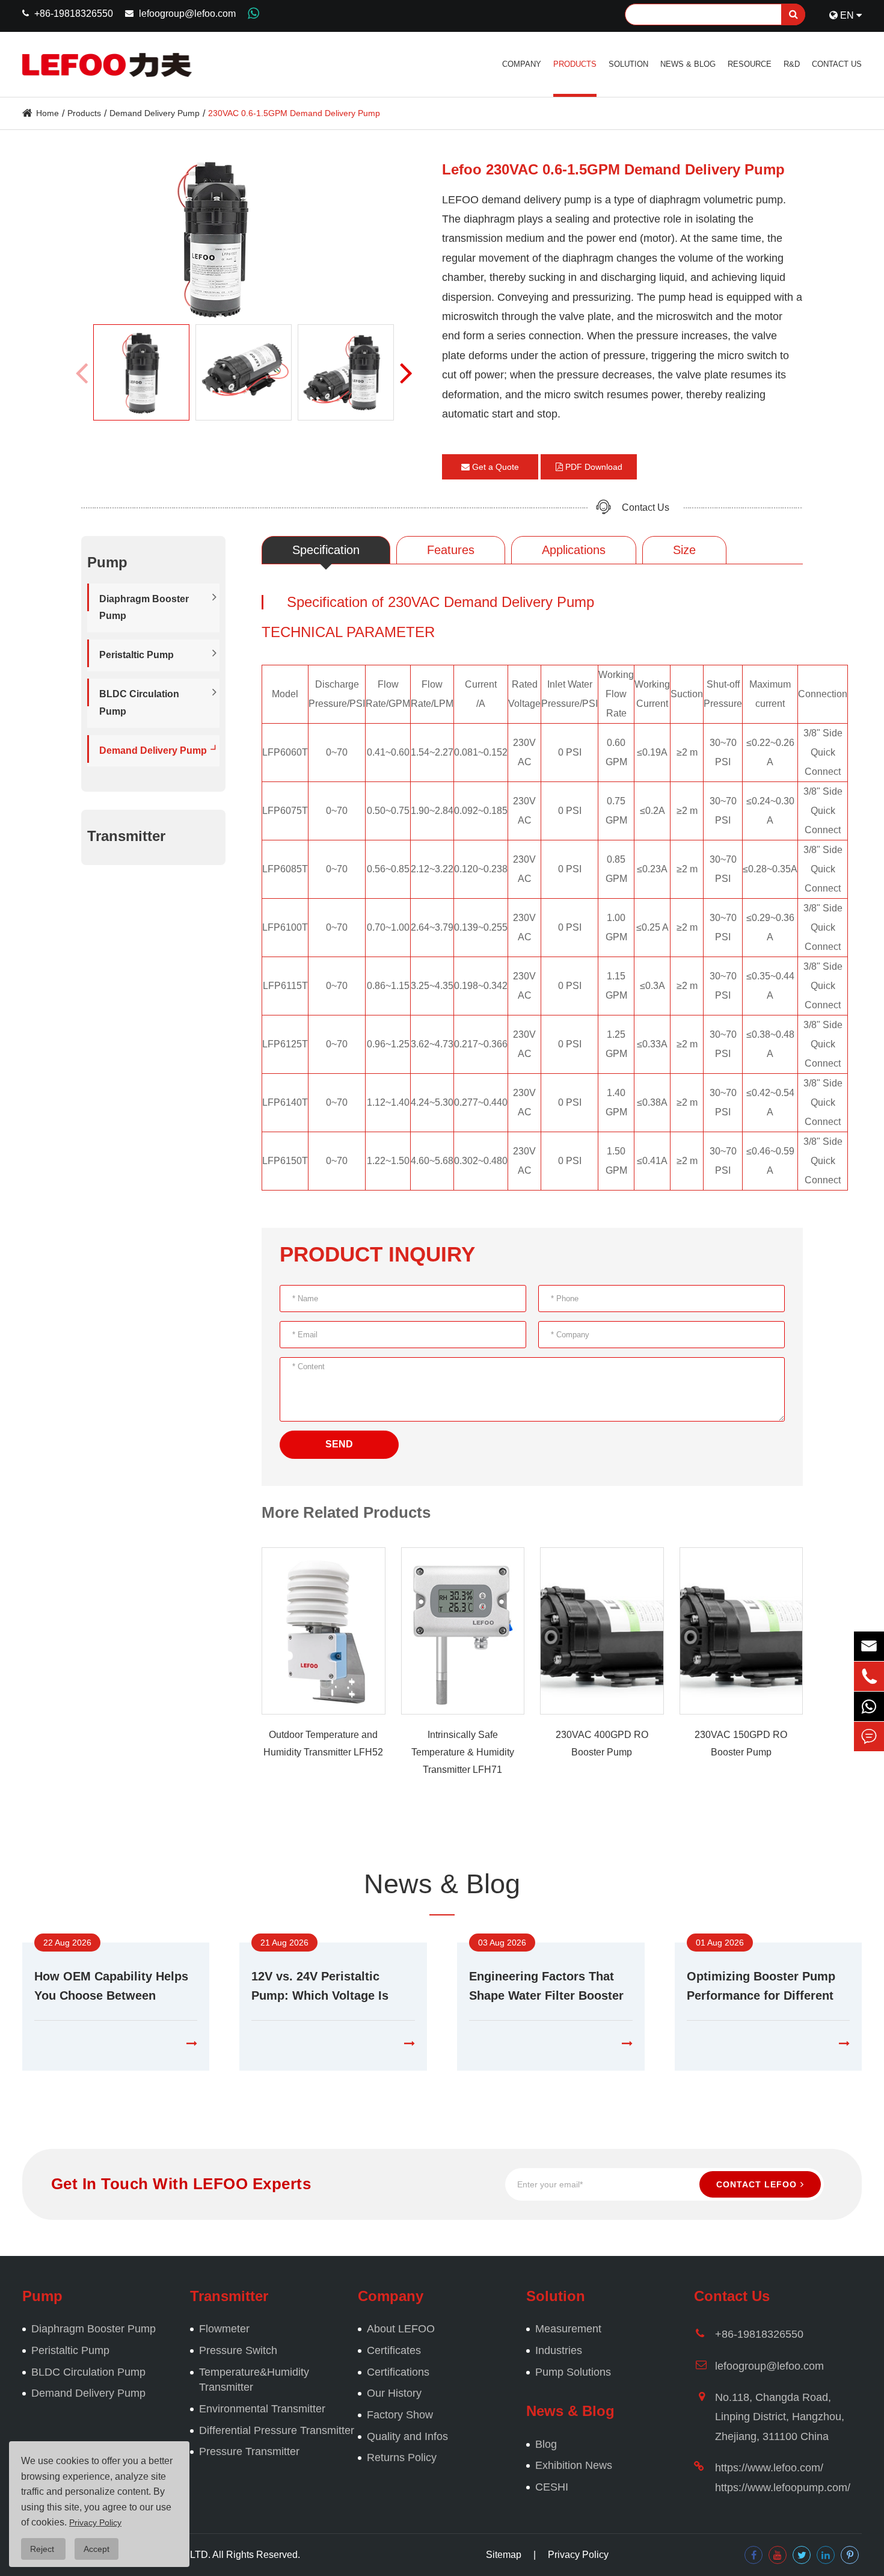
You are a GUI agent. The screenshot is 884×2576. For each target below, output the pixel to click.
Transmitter (126, 837)
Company (522, 64)
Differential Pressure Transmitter (277, 2430)
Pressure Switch (238, 2350)
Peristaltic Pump (137, 655)
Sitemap (504, 2555)
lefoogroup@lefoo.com (187, 14)
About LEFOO (401, 2329)
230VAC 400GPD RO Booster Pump (602, 1743)
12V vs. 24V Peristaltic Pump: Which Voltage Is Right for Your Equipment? (328, 1987)
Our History (394, 2393)
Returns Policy (402, 2457)
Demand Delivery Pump (155, 113)
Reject (43, 2549)
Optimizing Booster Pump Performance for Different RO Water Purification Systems (761, 1987)
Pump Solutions (573, 2372)
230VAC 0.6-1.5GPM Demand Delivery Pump (294, 113)
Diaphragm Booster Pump (144, 608)
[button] (406, 372)
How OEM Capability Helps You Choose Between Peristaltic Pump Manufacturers (111, 1987)
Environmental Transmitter (262, 2409)
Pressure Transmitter (249, 2451)
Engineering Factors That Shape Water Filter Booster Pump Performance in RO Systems (546, 1987)
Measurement (568, 2329)
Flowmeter (224, 2329)
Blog (546, 2444)
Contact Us (837, 64)
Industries (559, 2350)
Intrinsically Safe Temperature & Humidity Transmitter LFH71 (463, 1752)
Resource (750, 64)
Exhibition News (574, 2465)
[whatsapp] (869, 1706)
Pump (42, 2296)
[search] (793, 14)
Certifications (398, 2372)
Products (575, 64)
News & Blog (688, 64)
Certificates (394, 2350)
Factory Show (400, 2415)
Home (48, 113)
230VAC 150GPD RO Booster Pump (741, 1743)
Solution (628, 64)
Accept (97, 2549)
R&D (792, 64)
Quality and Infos (407, 2436)
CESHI (552, 2487)
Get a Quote (494, 467)
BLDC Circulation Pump (139, 703)
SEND (339, 1444)
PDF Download (593, 467)
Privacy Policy (578, 2555)
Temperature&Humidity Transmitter (254, 2380)
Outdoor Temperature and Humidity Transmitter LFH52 (323, 1743)
